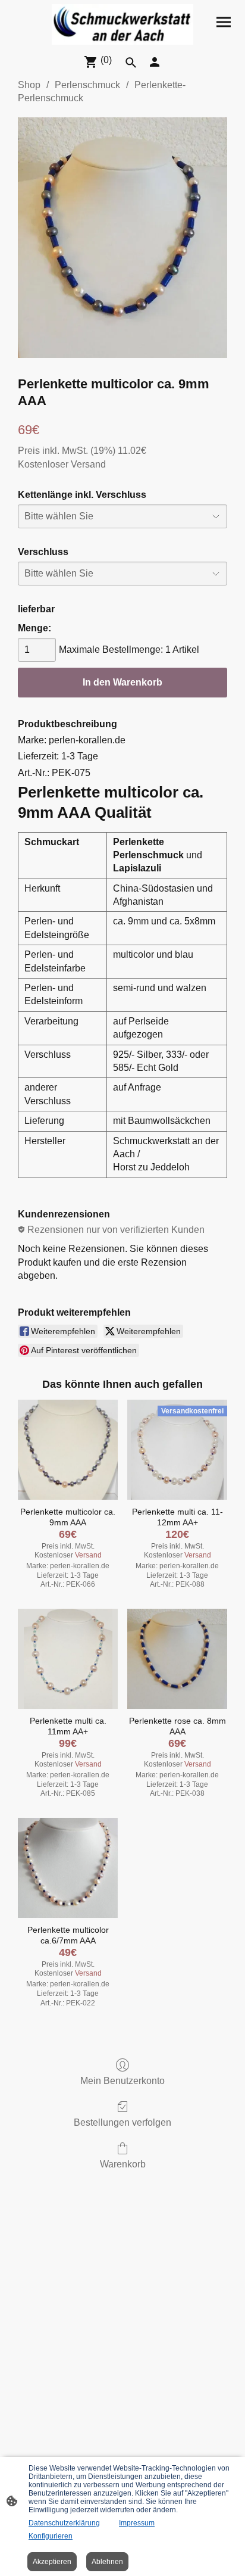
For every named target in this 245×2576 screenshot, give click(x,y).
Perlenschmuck (87, 85)
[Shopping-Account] (155, 62)
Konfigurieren (51, 2536)
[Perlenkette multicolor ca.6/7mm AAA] (68, 1868)
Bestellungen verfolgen (122, 2122)
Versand (88, 464)
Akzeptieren (52, 2562)
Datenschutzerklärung (64, 2523)
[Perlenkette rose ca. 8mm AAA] (177, 1659)
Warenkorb (123, 2164)
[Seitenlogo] (123, 24)
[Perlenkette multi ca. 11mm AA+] (68, 1659)
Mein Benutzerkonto (122, 2081)
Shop (29, 85)
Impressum (137, 2523)
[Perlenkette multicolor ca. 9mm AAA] (68, 1450)
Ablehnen (107, 2562)
